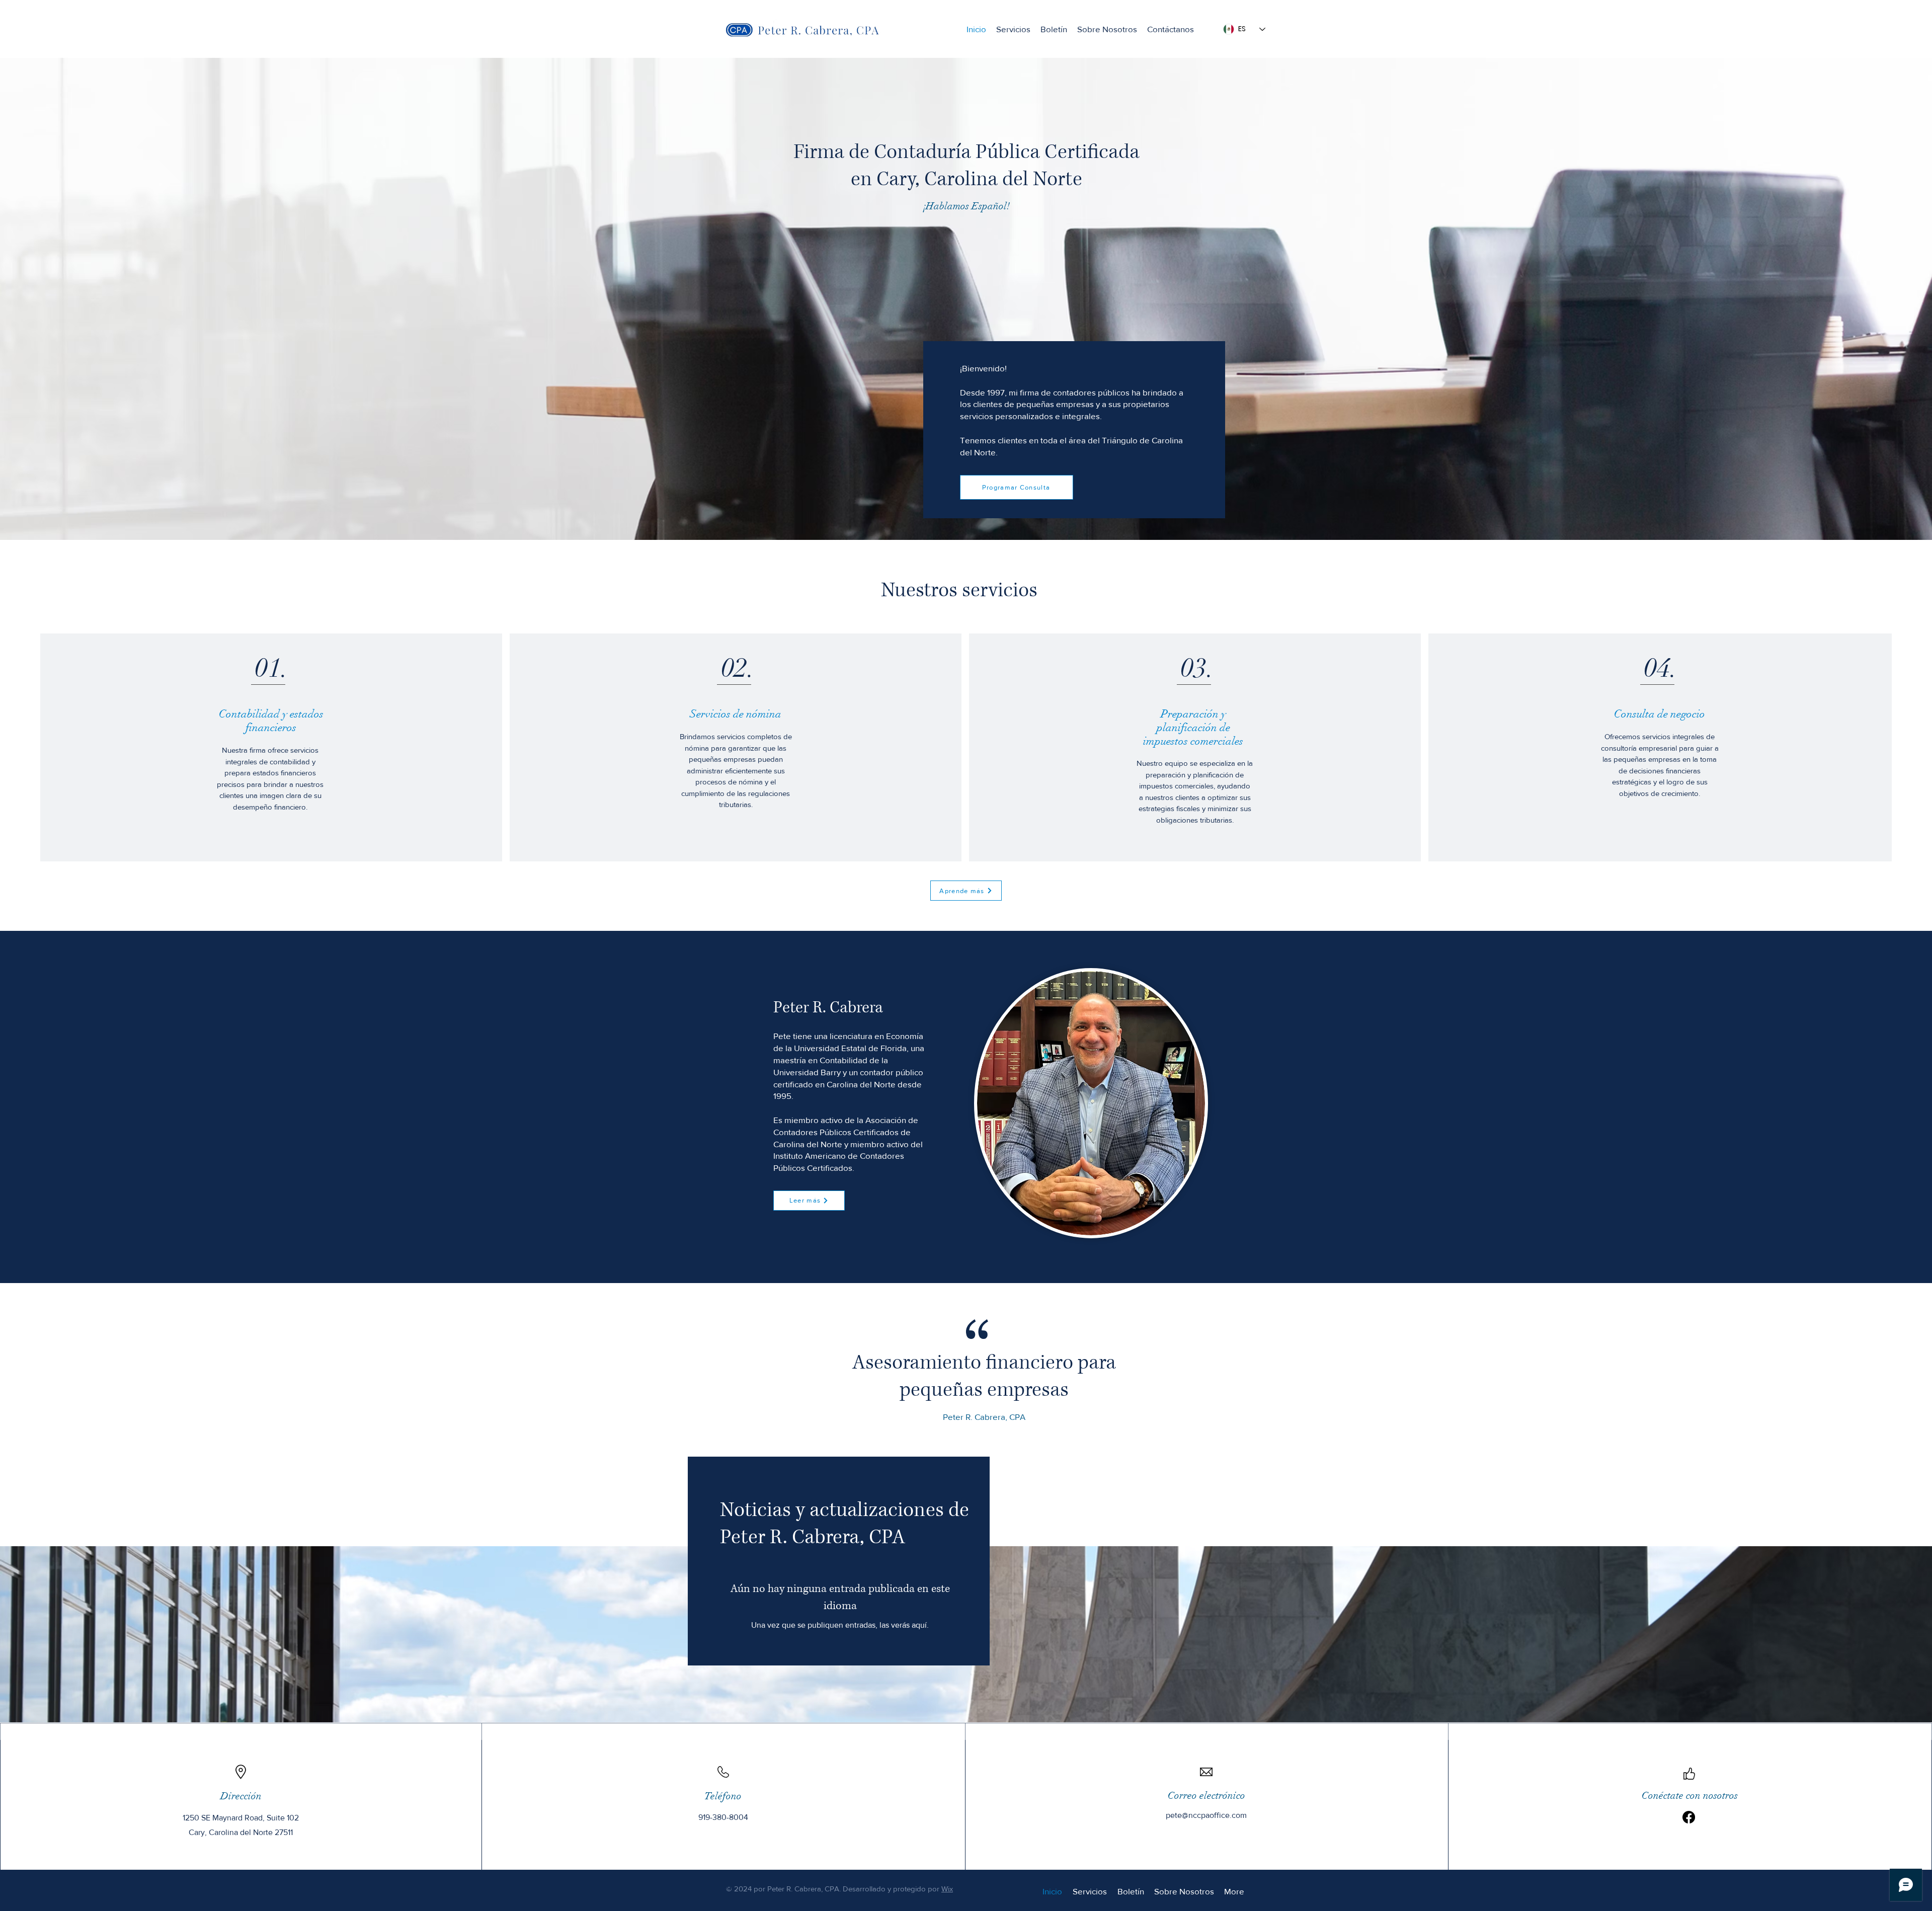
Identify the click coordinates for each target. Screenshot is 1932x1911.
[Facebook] (1689, 1817)
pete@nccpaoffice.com (1206, 1815)
